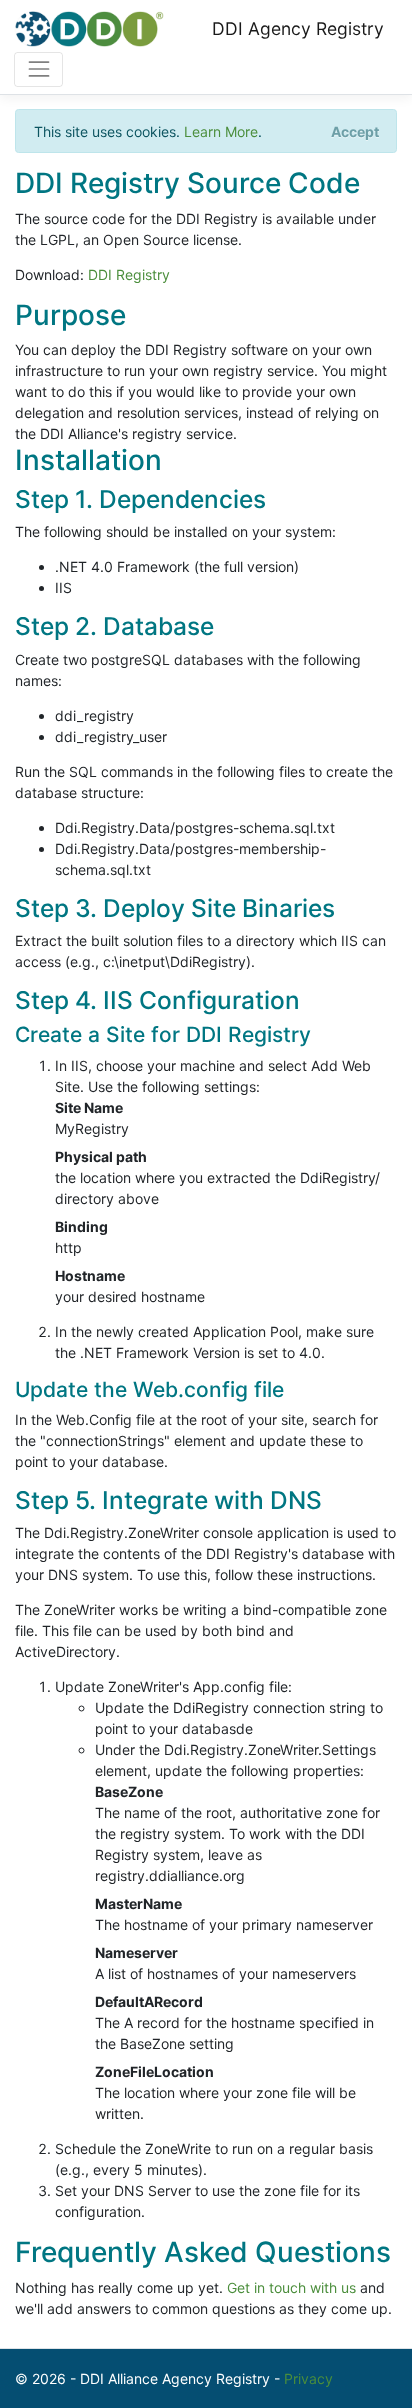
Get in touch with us (291, 2287)
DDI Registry (129, 274)
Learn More (221, 131)
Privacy (308, 2378)
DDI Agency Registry (298, 28)
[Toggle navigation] (38, 69)
